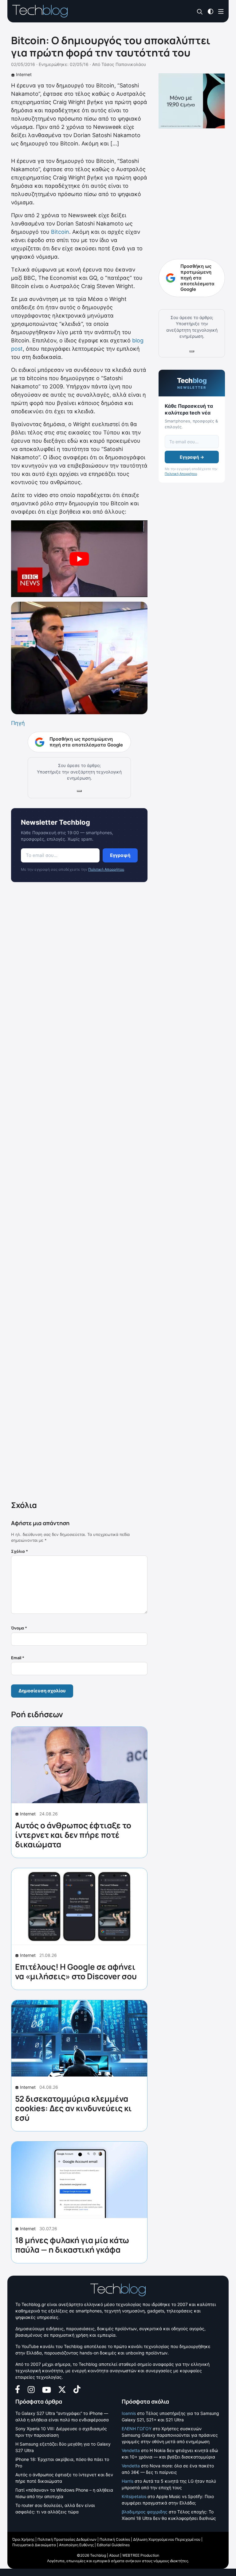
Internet (24, 74)
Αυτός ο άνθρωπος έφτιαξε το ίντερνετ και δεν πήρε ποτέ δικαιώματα (73, 1835)
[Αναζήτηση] (200, 12)
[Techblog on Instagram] (31, 2389)
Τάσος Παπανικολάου (124, 64)
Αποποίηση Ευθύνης (76, 2545)
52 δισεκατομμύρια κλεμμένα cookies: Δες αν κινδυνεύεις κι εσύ (73, 2108)
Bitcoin (60, 232)
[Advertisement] (79, 1193)
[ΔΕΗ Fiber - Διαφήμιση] (192, 101)
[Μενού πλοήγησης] (221, 11)
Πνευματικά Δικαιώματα (34, 2545)
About (114, 2555)
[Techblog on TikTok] (77, 2389)
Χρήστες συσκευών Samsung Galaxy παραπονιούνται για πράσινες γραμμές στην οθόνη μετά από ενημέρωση (170, 2435)
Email (18, 1658)
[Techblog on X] (62, 2389)
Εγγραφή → (192, 457)
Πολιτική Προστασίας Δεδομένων (67, 2539)
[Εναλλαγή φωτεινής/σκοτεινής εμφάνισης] (210, 11)
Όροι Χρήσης (23, 2539)
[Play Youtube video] (79, 559)
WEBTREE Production (141, 2555)
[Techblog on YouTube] (47, 2389)
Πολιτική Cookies (115, 2539)
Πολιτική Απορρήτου (106, 869)
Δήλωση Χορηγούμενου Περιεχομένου (167, 2539)
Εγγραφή (120, 855)
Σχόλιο (20, 1551)
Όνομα (19, 1628)
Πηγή (18, 723)
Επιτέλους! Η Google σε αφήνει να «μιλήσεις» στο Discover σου (76, 1971)
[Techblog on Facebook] (18, 2389)
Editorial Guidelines (113, 2545)
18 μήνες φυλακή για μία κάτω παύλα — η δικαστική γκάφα (72, 2245)
